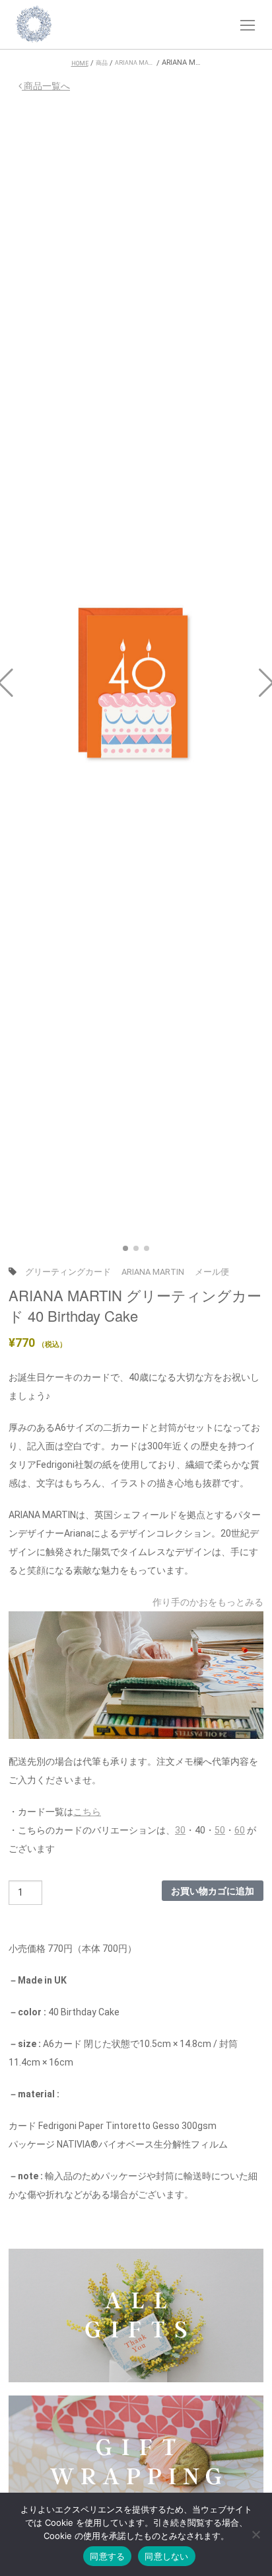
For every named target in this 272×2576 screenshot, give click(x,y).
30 (180, 1830)
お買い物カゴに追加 (213, 1890)
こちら (87, 1812)
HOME (80, 63)
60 (240, 1830)
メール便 (212, 1272)
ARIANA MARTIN (153, 1272)
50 (220, 1830)
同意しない (166, 2556)
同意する (107, 2556)
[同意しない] (255, 2536)
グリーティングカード (68, 1272)
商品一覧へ (46, 86)
